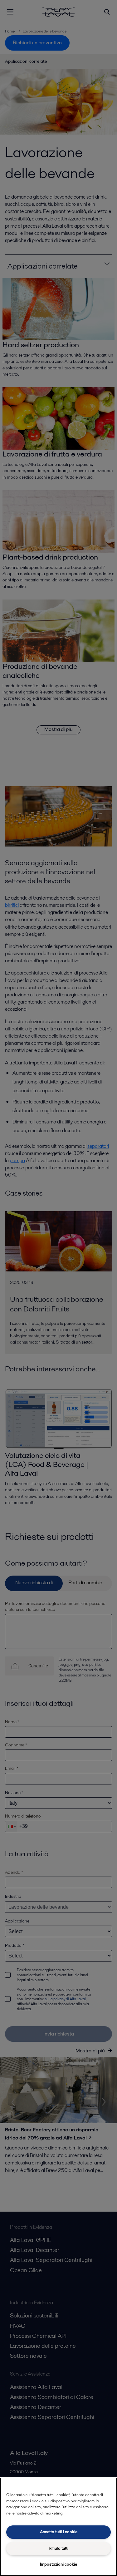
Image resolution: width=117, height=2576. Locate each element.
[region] (58, 2527)
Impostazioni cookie (58, 2564)
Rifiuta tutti (58, 2548)
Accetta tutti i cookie (59, 2532)
